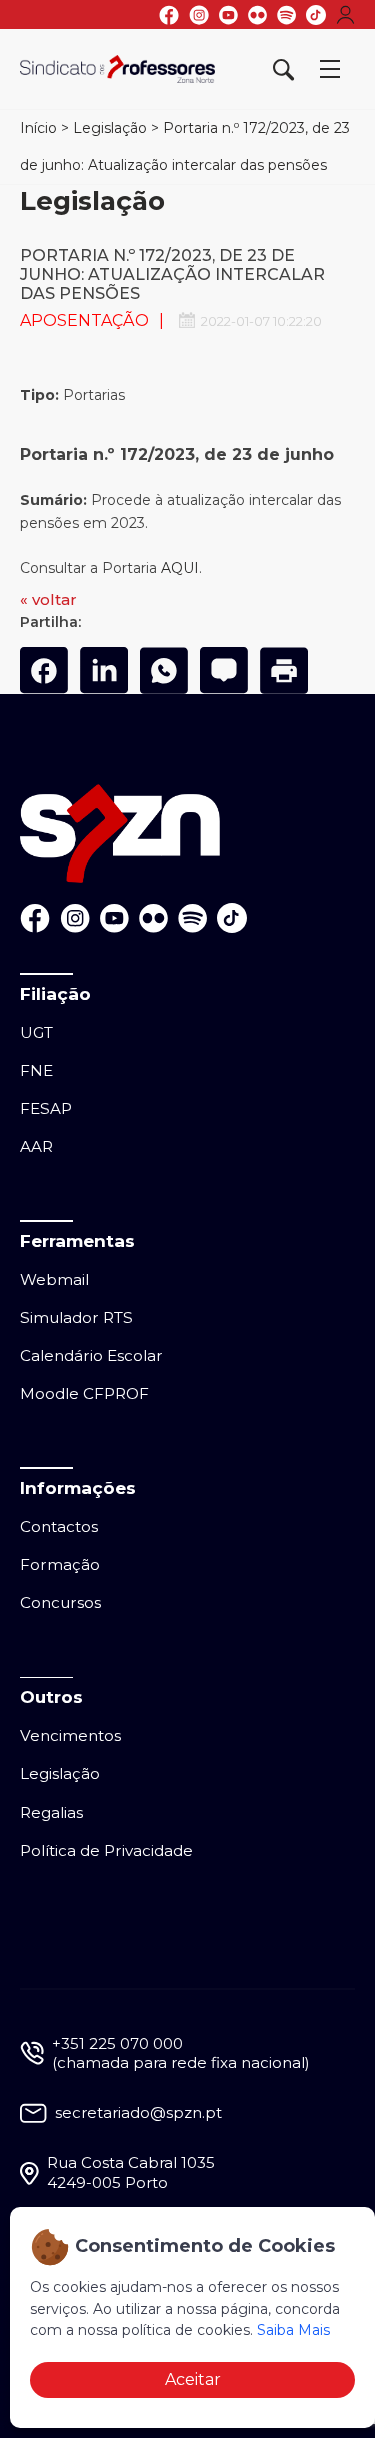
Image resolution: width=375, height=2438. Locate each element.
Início (38, 128)
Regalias (51, 1812)
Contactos (59, 1526)
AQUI (180, 568)
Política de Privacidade (106, 1850)
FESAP (46, 1108)
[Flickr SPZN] (257, 15)
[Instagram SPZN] (199, 15)
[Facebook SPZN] (169, 15)
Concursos (60, 1602)
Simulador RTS (76, 1317)
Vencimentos (70, 1735)
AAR (36, 1146)
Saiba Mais (293, 2330)
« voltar (48, 599)
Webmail (54, 1279)
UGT (36, 1032)
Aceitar (193, 2379)
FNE (36, 1070)
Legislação (110, 128)
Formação (60, 1564)
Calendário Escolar (91, 1355)
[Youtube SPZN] (228, 15)
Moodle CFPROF (84, 1393)
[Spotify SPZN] (286, 15)
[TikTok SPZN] (316, 15)
